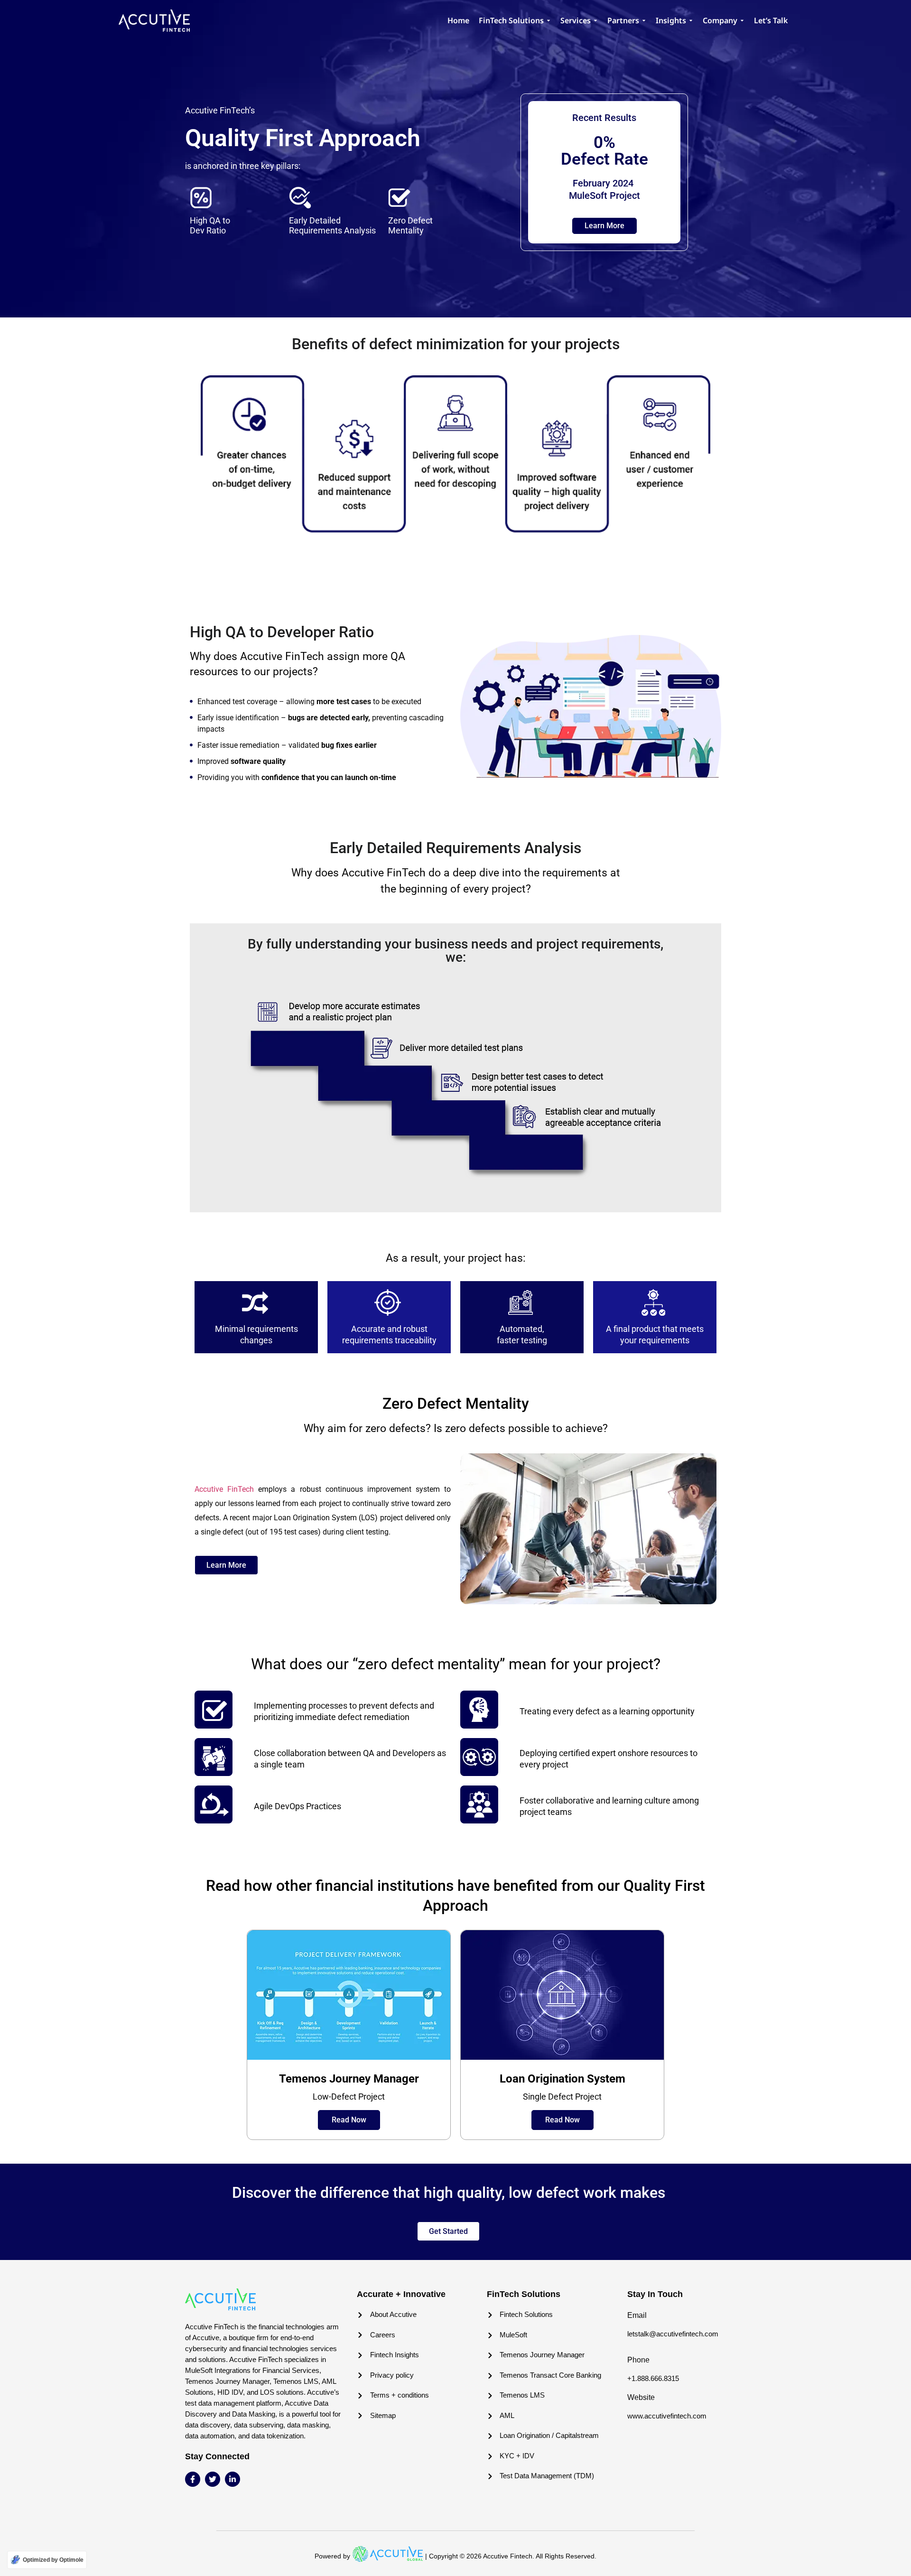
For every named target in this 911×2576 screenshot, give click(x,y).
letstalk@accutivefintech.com (673, 2334)
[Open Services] (595, 20)
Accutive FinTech (224, 1489)
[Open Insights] (691, 20)
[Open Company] (742, 20)
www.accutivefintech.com (667, 2416)
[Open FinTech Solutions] (548, 20)
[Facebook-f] (193, 2479)
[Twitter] (213, 2479)
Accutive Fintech (508, 2556)
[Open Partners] (644, 20)
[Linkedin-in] (232, 2479)
